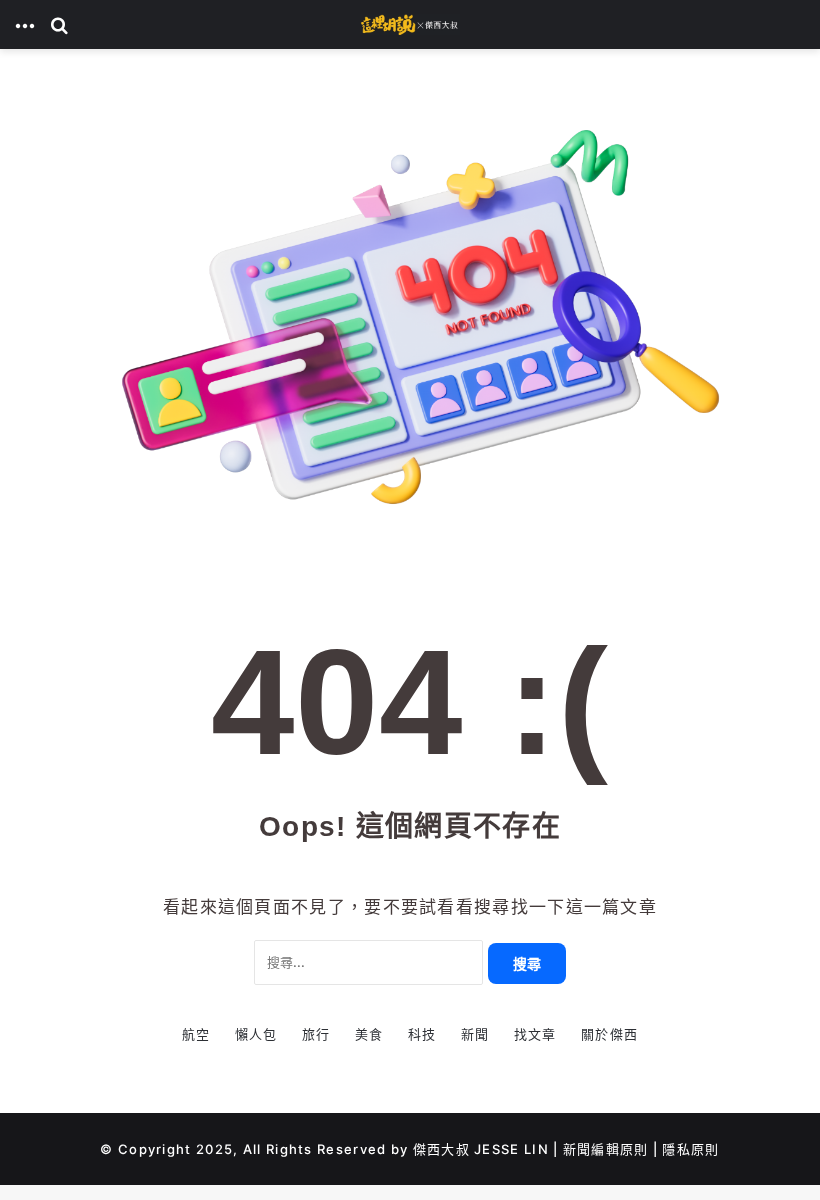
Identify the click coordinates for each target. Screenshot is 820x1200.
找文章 (535, 1034)
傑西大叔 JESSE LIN (481, 1149)
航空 (196, 1034)
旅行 (316, 1034)
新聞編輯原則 (606, 1149)
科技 (422, 1034)
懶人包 (256, 1034)
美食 (369, 1034)
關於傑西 (609, 1034)
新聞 (475, 1034)
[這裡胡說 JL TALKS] (410, 24)
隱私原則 (690, 1149)
